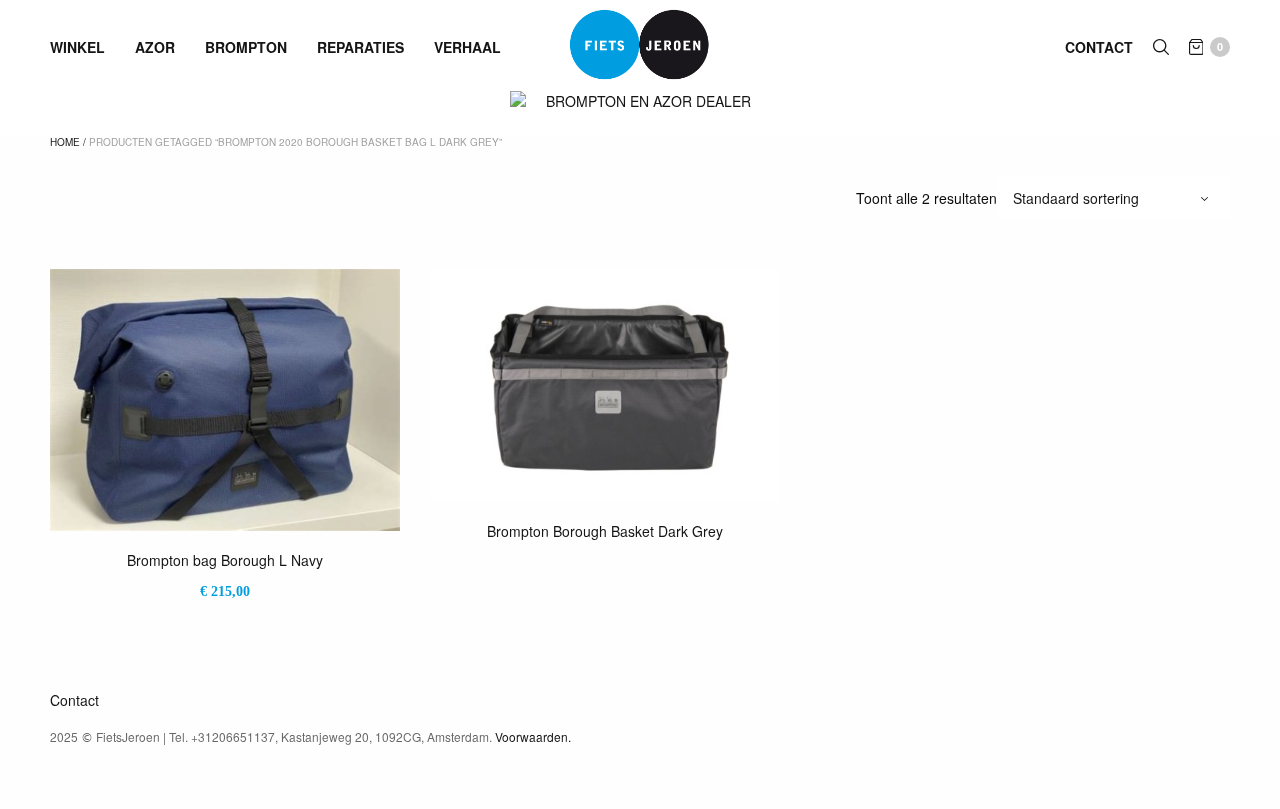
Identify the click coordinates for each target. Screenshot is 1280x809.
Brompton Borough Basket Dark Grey (605, 531)
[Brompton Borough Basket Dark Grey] (605, 385)
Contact (1099, 47)
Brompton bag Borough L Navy (225, 560)
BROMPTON (246, 47)
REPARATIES (360, 47)
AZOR (155, 47)
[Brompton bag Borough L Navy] (225, 400)
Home (65, 142)
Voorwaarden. (533, 736)
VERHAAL (467, 47)
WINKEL (77, 47)
